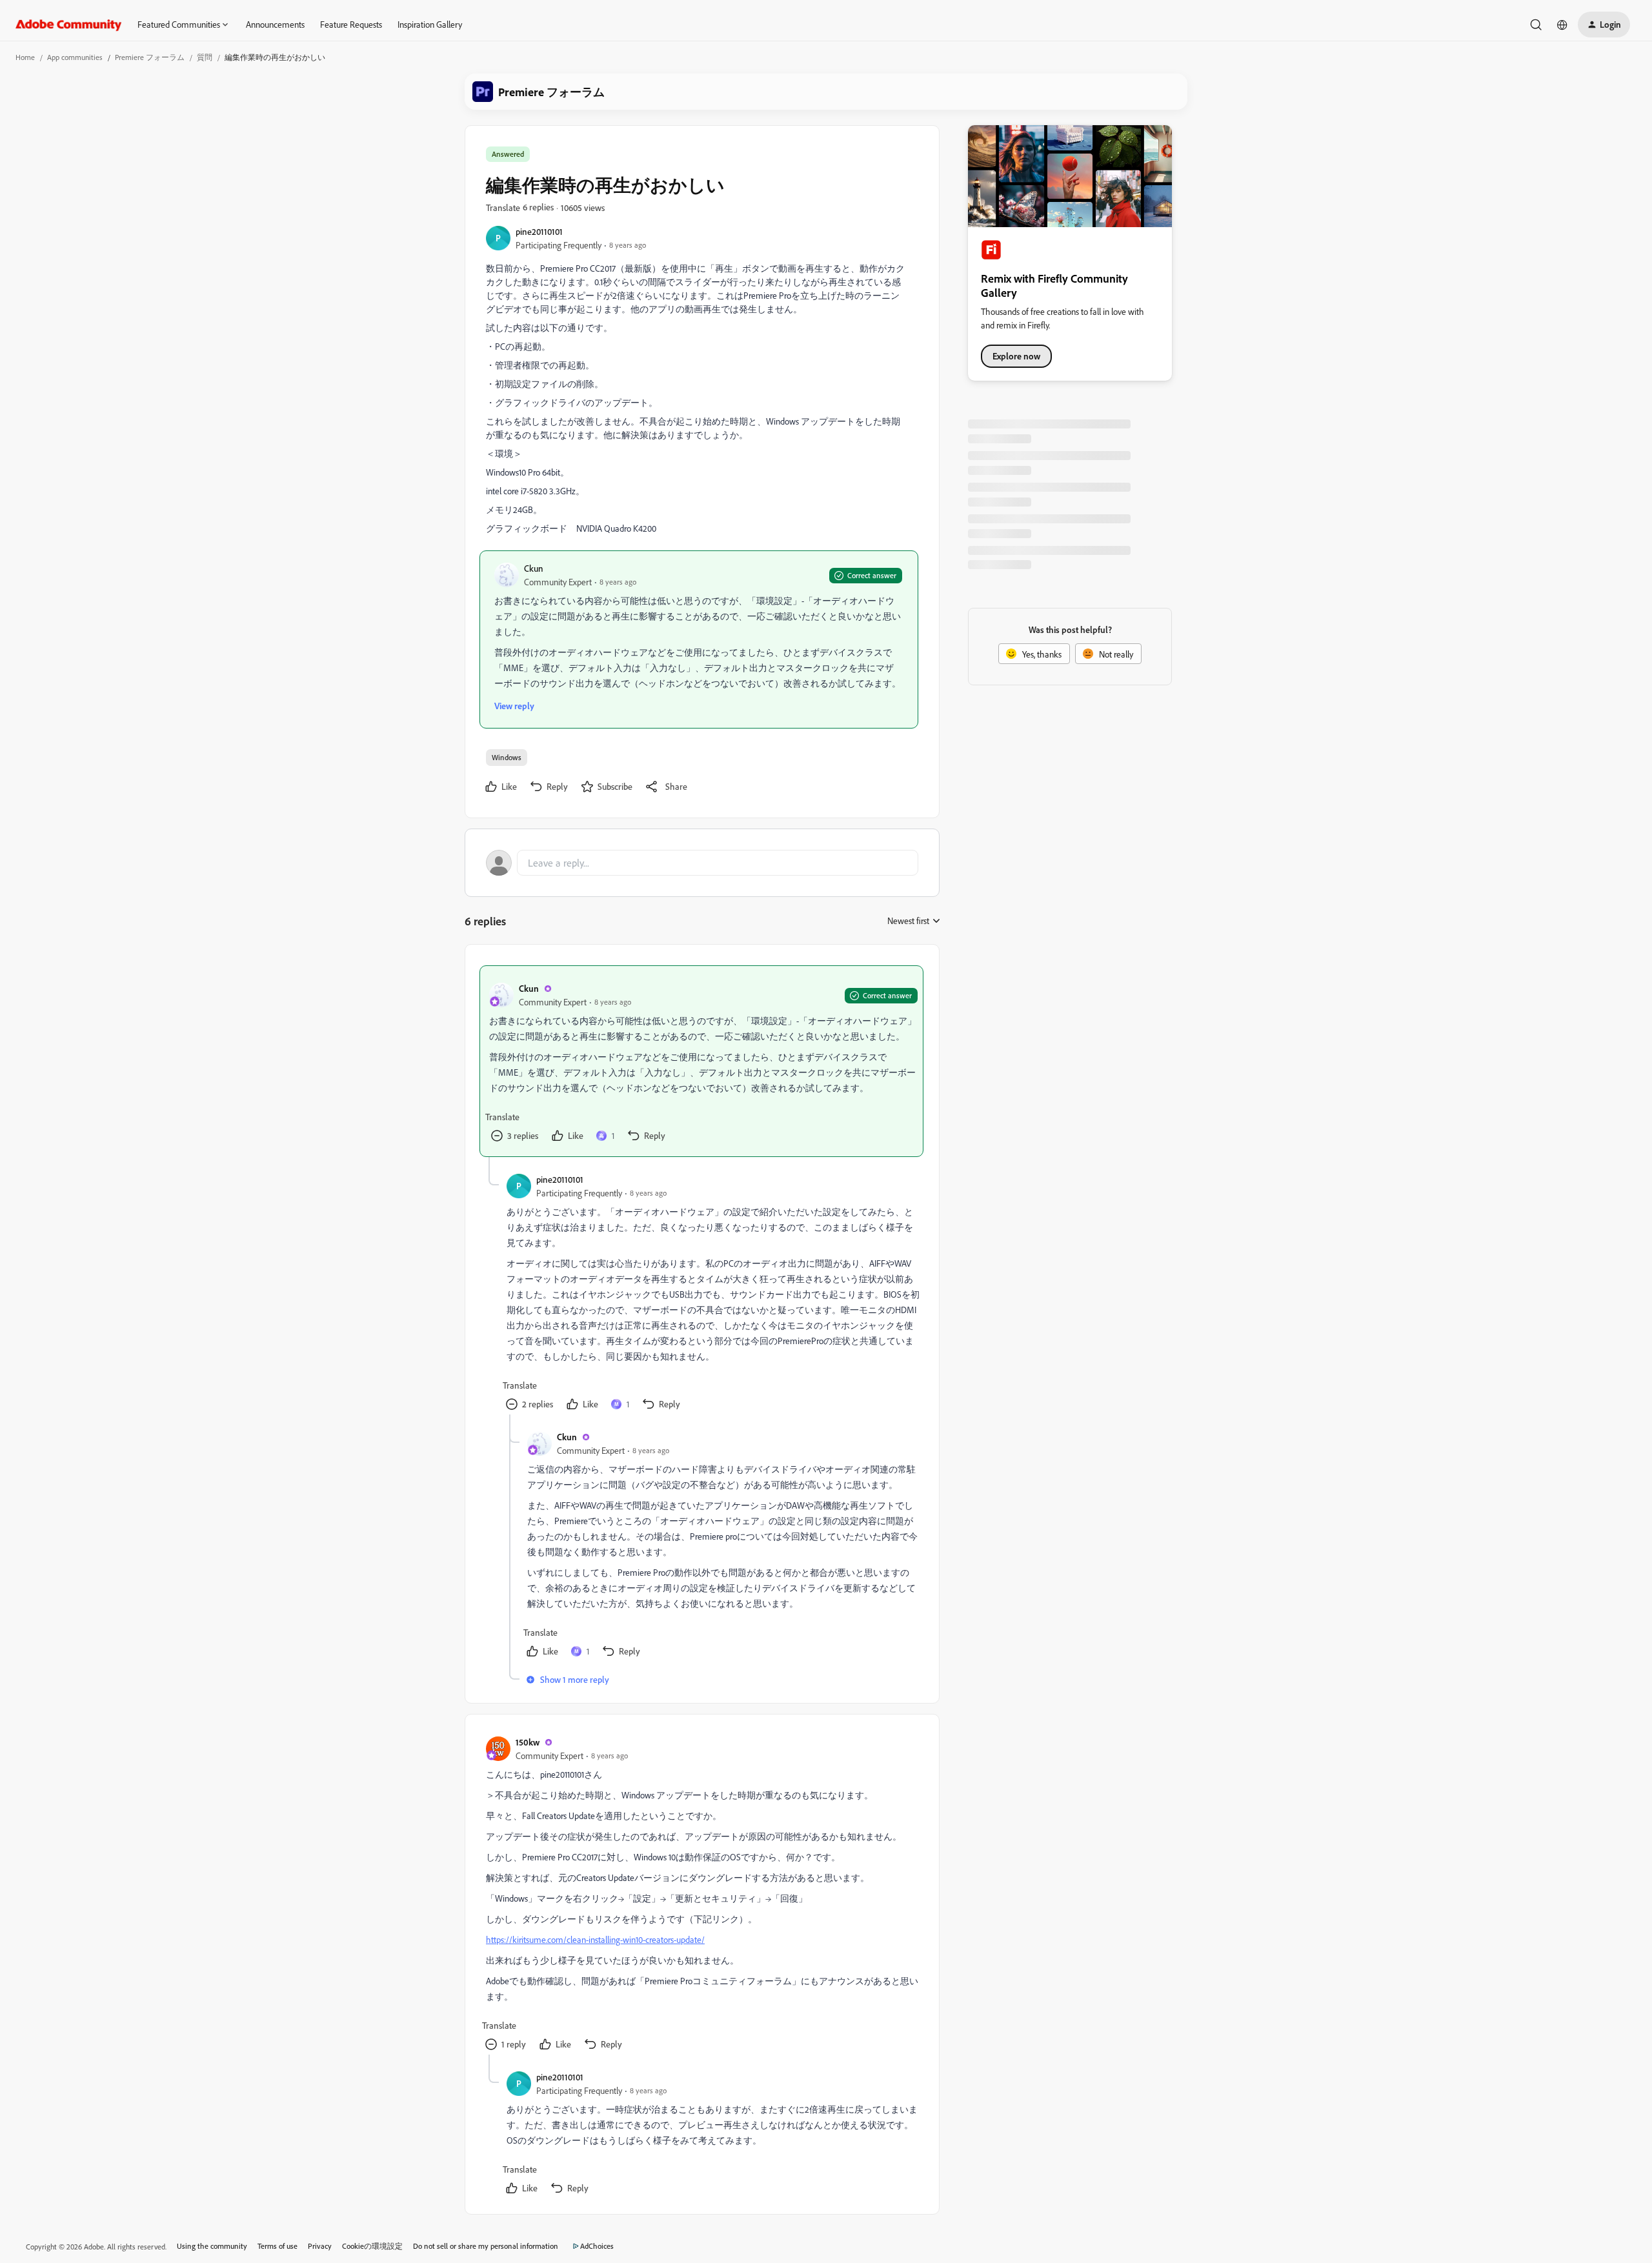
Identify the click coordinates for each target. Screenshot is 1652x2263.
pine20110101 (539, 231)
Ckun (534, 568)
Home (25, 57)
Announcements (275, 24)
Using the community (212, 2246)
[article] (701, 1061)
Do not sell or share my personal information (486, 2246)
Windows (507, 757)
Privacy (320, 2246)
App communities (75, 57)
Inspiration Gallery (430, 24)
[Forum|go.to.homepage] (69, 25)
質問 (205, 57)
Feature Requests (351, 24)
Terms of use (277, 2246)
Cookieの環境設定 (372, 2246)
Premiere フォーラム (150, 57)
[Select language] (1562, 25)
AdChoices (597, 2246)
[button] (1604, 25)
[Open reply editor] (702, 863)
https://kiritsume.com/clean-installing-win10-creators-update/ (595, 1939)
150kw (528, 1742)
